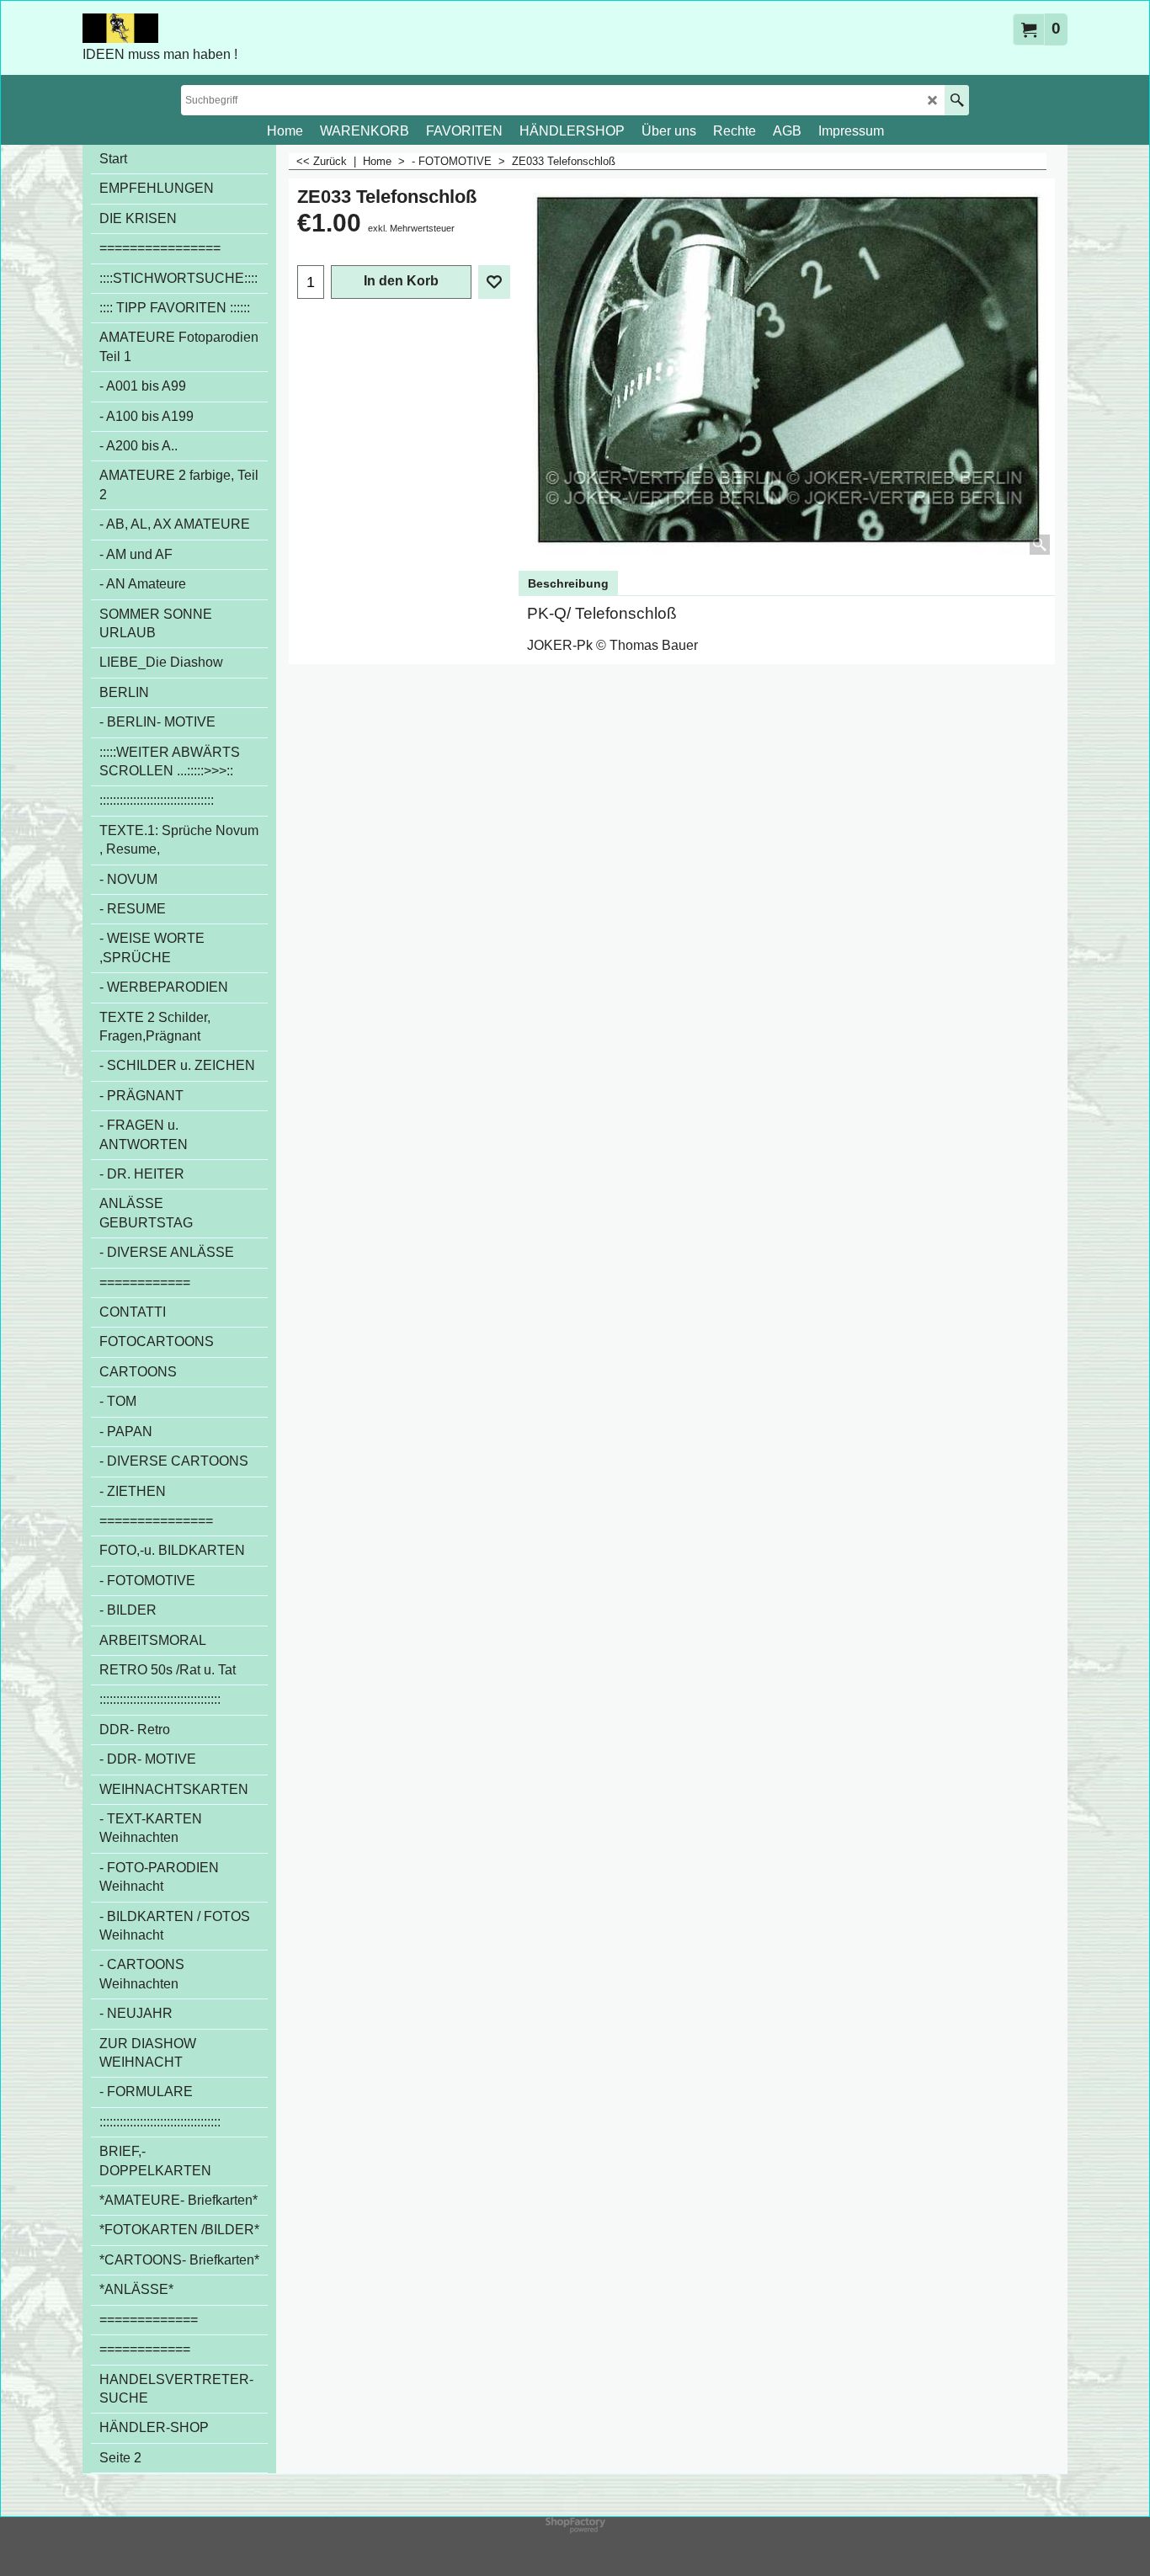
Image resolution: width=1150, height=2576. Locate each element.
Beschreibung (568, 583)
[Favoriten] (494, 282)
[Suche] (957, 100)
